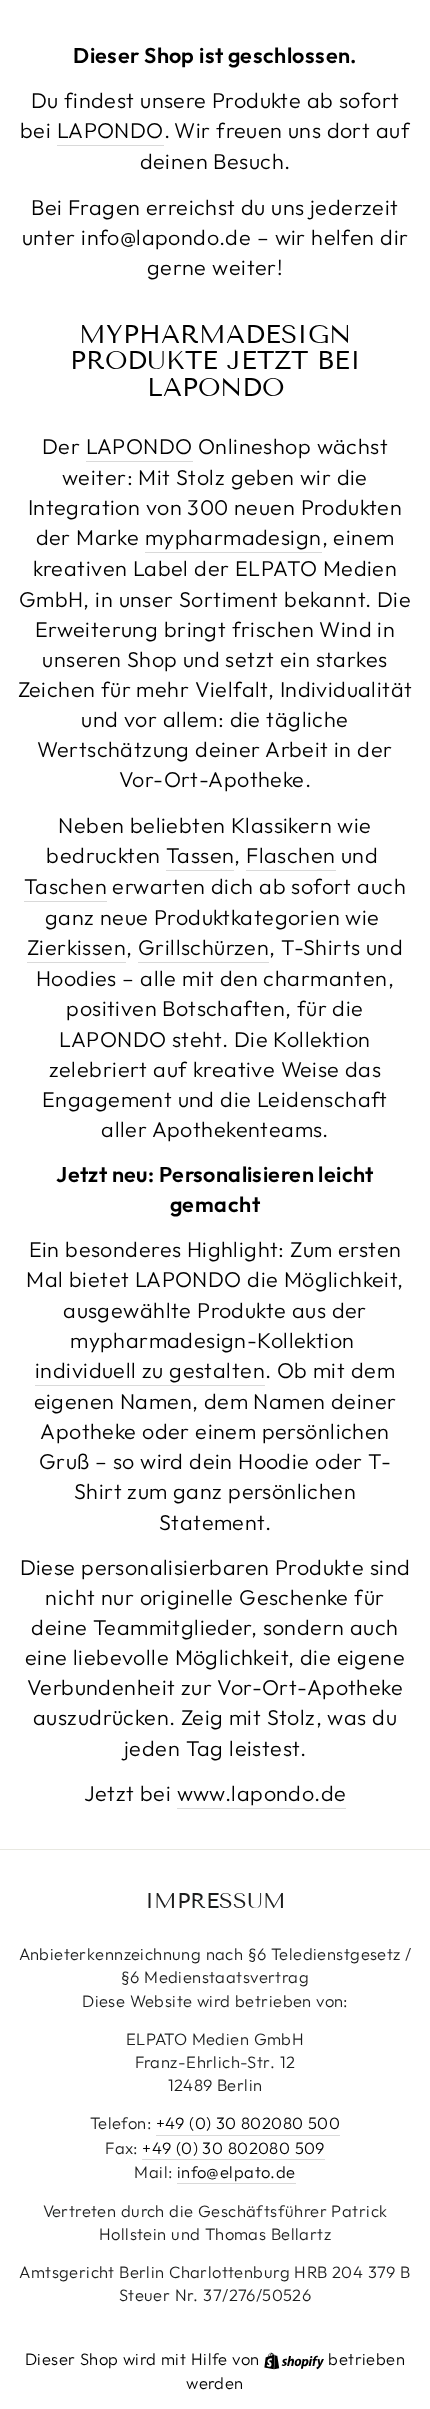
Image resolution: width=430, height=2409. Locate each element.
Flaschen (290, 855)
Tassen (200, 855)
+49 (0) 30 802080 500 (248, 2122)
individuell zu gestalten (150, 1370)
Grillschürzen (203, 947)
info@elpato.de (236, 2171)
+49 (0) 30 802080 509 (233, 2147)
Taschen (65, 886)
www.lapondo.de (262, 1793)
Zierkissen (76, 947)
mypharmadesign (233, 537)
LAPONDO (110, 130)
